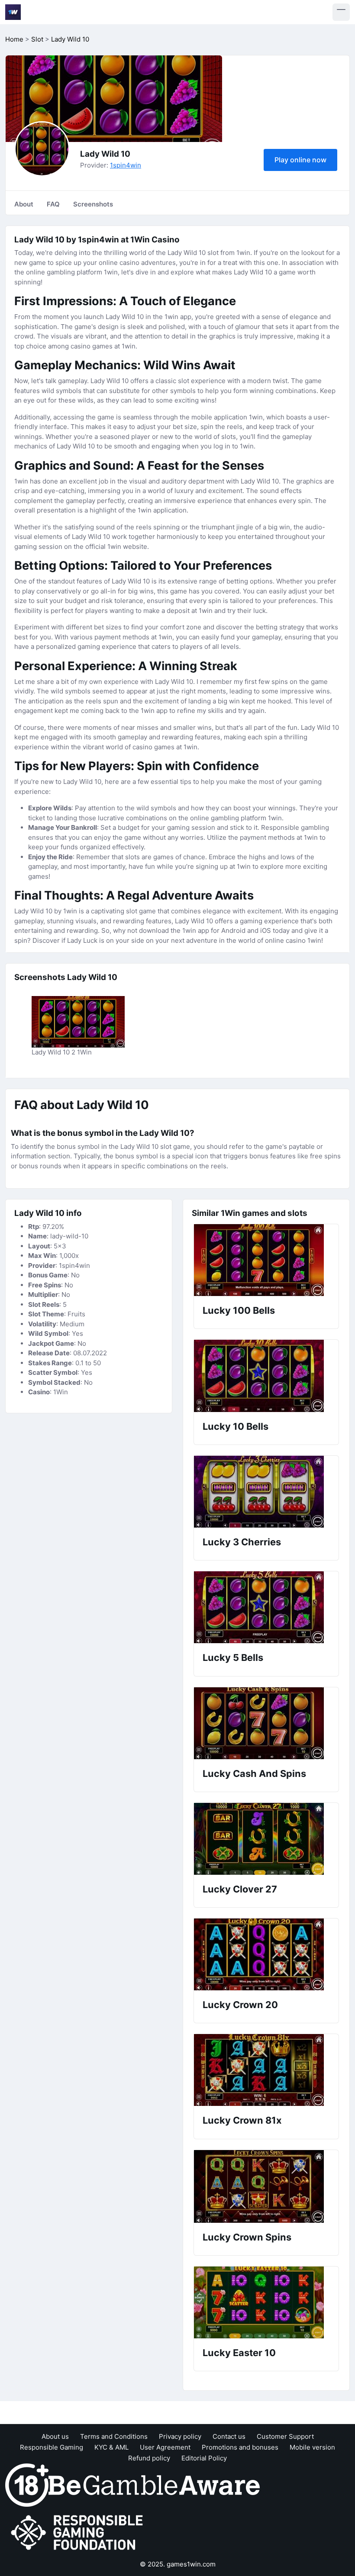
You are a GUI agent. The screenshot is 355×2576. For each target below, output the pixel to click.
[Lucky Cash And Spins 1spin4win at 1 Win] (266, 1723)
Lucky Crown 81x (242, 2120)
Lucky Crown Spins (247, 2237)
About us (55, 2436)
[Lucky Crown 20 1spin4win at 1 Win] (266, 1954)
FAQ (53, 204)
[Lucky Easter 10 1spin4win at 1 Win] (266, 2302)
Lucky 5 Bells (233, 1657)
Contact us (229, 2436)
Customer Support (285, 2436)
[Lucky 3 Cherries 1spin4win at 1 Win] (266, 1492)
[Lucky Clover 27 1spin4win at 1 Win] (266, 1839)
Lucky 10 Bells (236, 1426)
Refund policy (149, 2458)
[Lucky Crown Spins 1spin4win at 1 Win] (266, 2186)
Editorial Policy (204, 2458)
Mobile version (312, 2447)
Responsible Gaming (52, 2447)
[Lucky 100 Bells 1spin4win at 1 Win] (266, 1260)
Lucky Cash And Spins (254, 1773)
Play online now (300, 160)
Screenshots (93, 204)
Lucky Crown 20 (240, 2005)
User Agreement (165, 2447)
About (24, 204)
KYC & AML (111, 2447)
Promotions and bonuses (240, 2447)
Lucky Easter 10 (239, 2353)
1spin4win (126, 165)
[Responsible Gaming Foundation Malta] (79, 2532)
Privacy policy (180, 2436)
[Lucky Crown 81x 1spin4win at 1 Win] (266, 2070)
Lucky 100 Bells (239, 1310)
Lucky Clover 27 (240, 1889)
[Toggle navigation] (341, 12)
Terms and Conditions (114, 2436)
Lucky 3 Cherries (242, 1542)
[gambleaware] (154, 2484)
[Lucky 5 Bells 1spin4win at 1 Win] (266, 1607)
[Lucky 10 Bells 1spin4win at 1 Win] (266, 1376)
